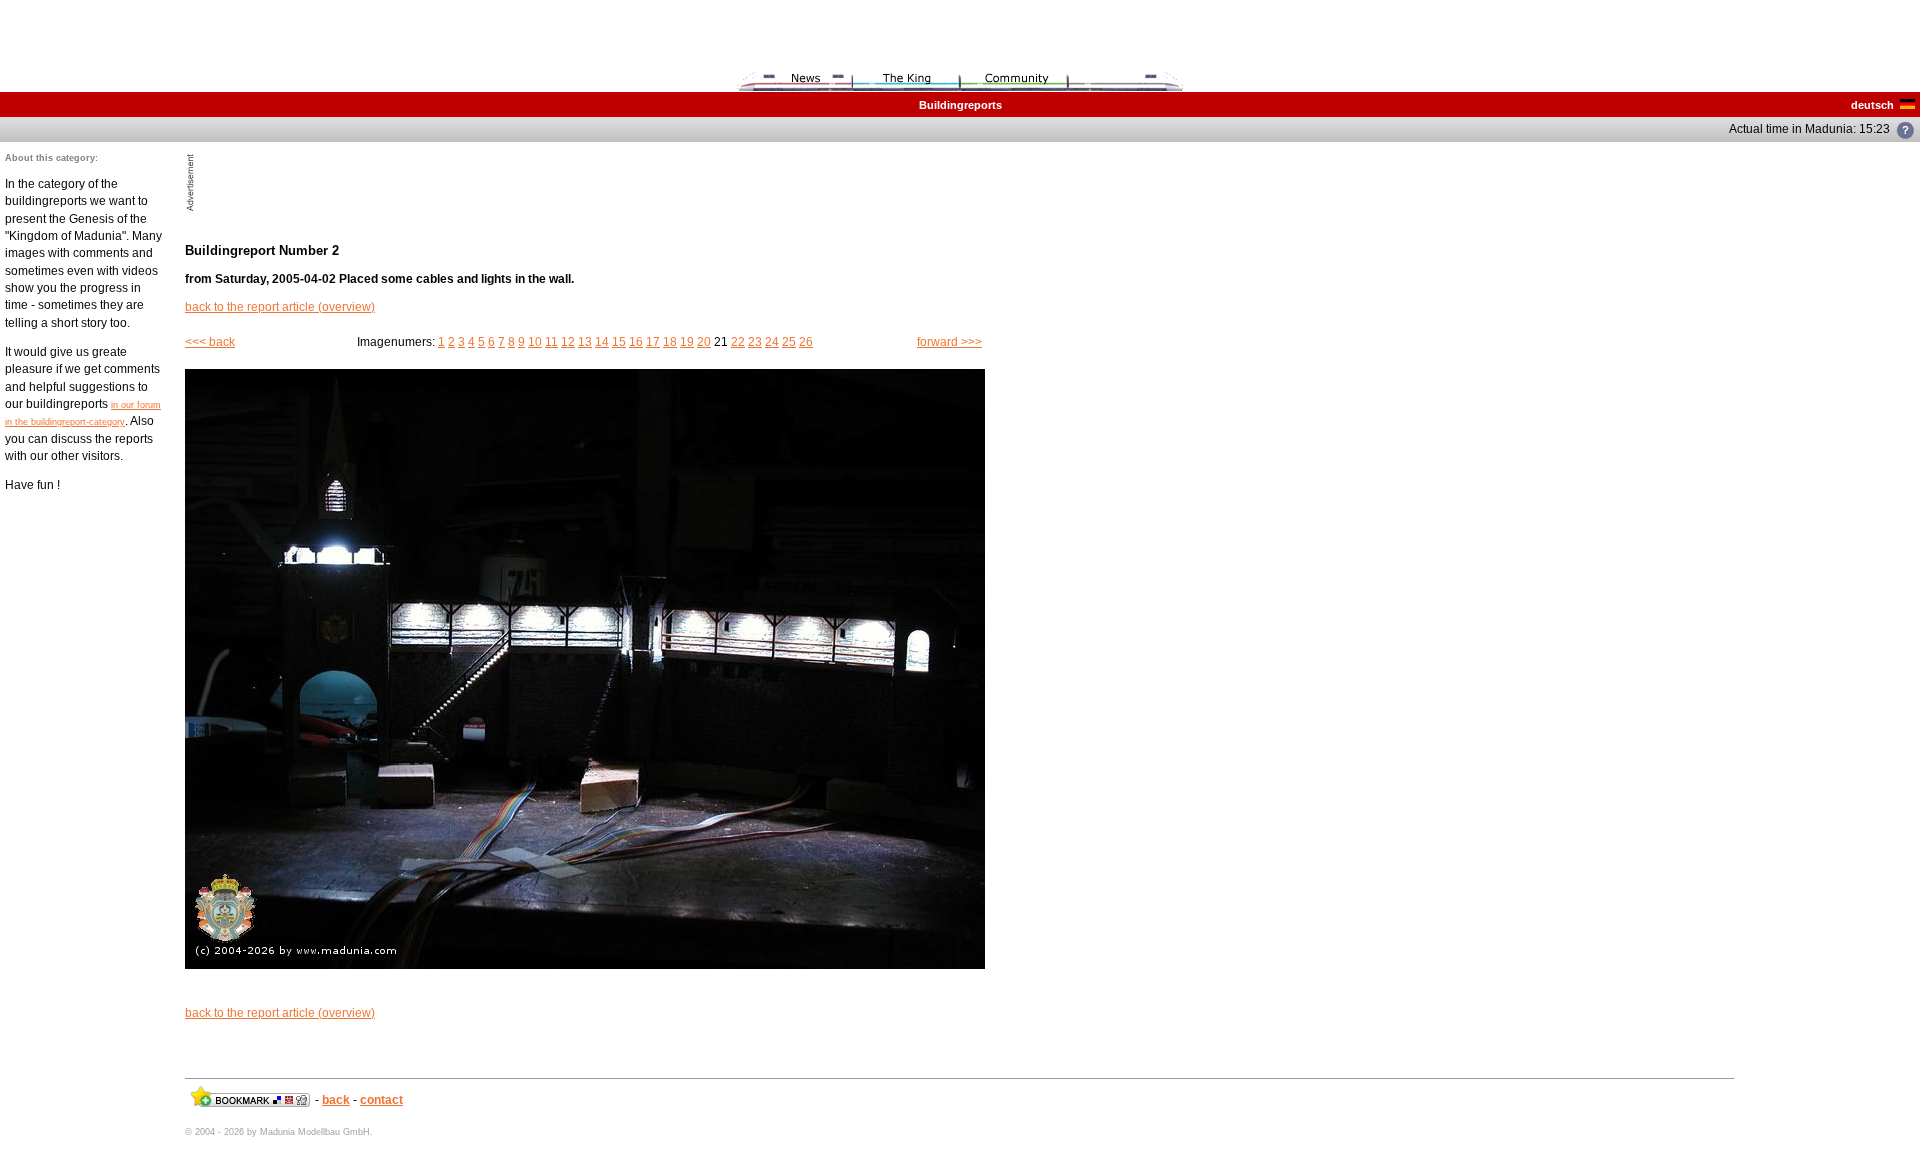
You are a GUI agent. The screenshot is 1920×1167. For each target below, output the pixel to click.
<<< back (210, 342)
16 (636, 342)
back (336, 1100)
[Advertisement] (433, 182)
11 (551, 342)
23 (755, 342)
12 (568, 342)
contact (381, 1100)
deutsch (1875, 105)
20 (704, 342)
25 (789, 342)
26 (806, 342)
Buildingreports (960, 105)
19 (687, 342)
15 (619, 342)
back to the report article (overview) (280, 307)
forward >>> (949, 342)
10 (535, 342)
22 (738, 342)
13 (585, 342)
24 (772, 342)
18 (670, 342)
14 (602, 342)
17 (653, 342)
